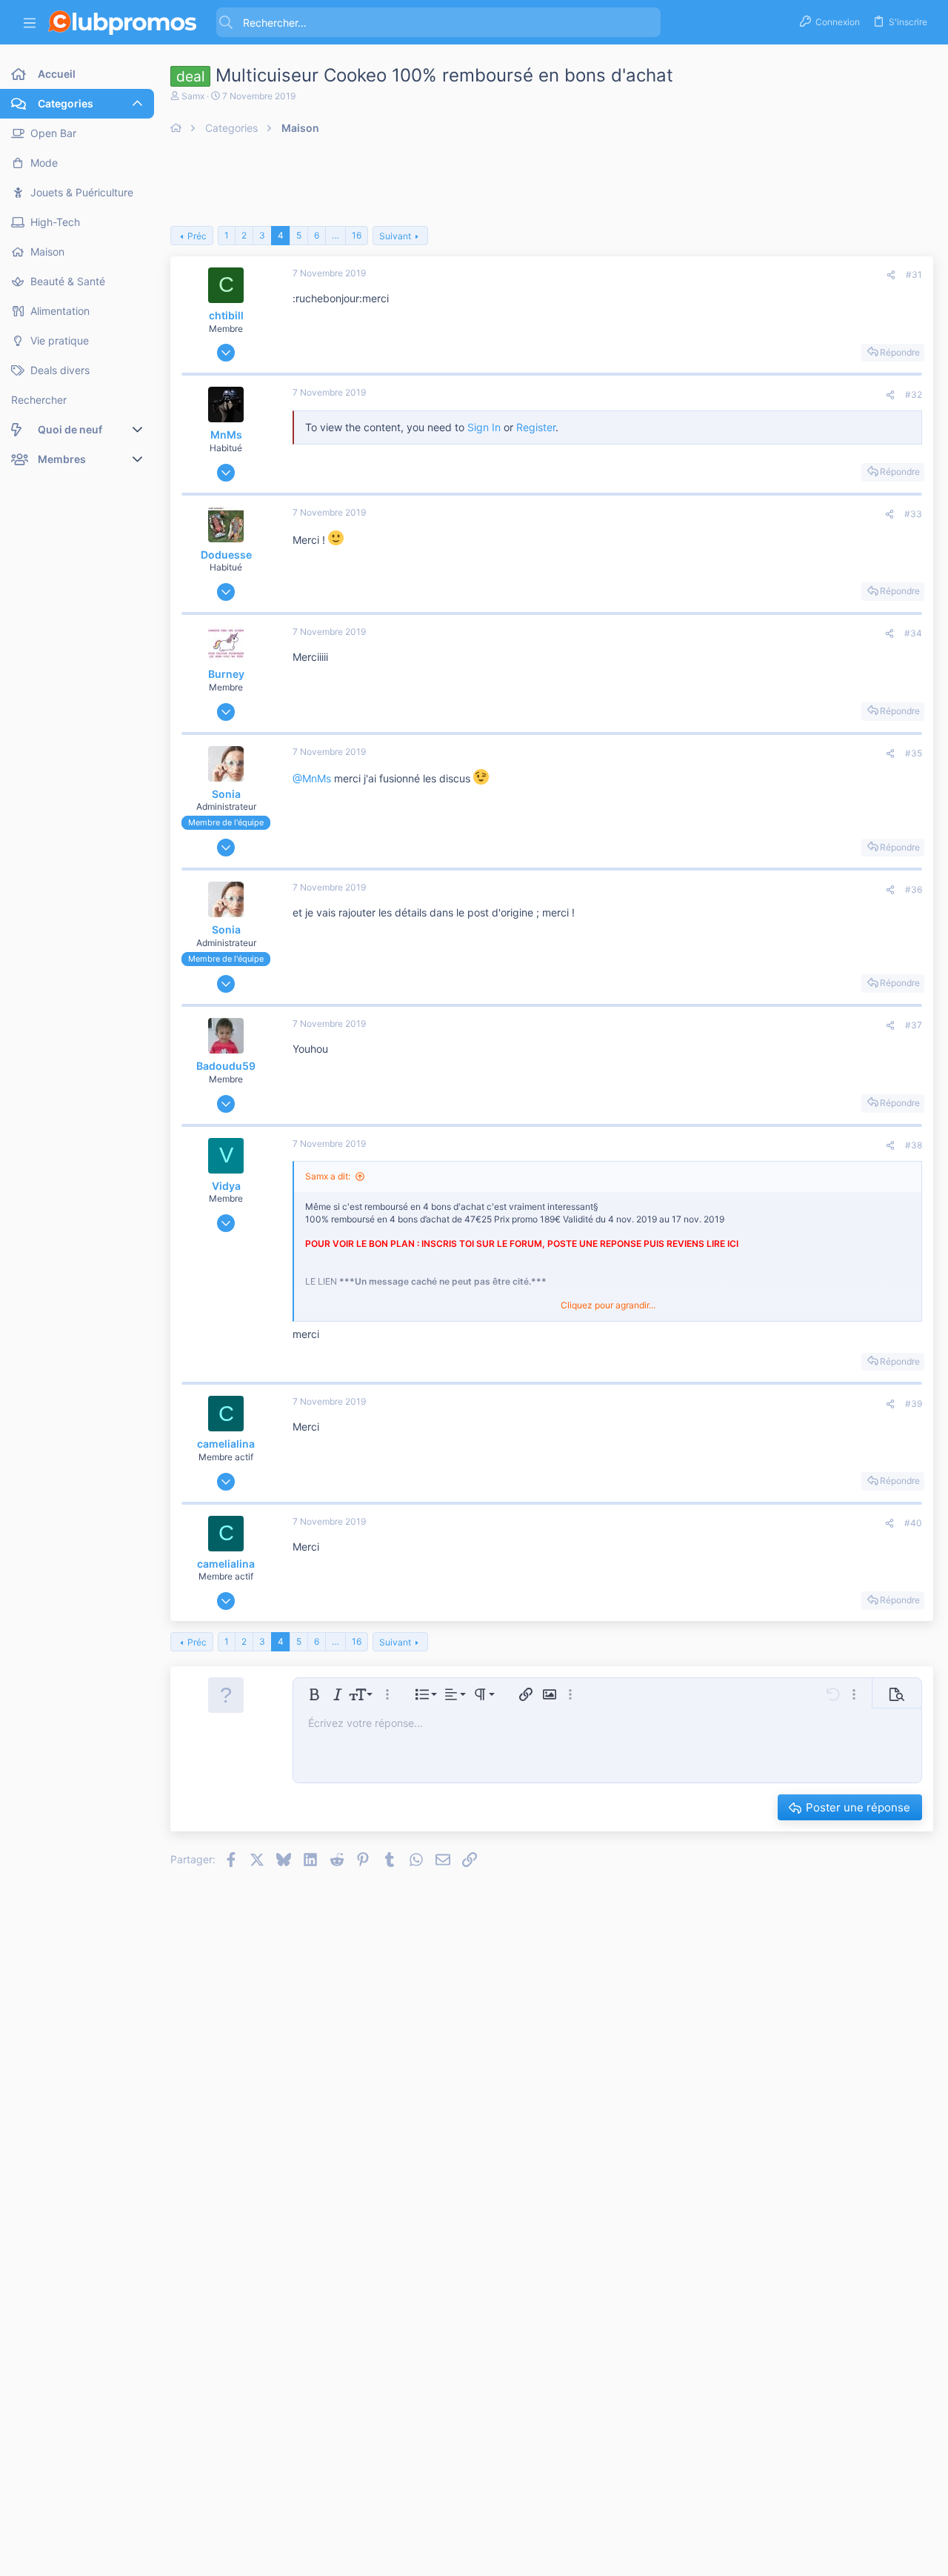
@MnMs (312, 778)
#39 (914, 1404)
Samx (193, 96)
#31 (914, 274)
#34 (913, 633)
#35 (914, 753)
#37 (914, 1025)
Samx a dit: (328, 1176)
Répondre (900, 352)
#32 (914, 395)
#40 (913, 1523)
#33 (913, 514)
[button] (30, 23)
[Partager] (891, 275)
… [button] (336, 235)
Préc (197, 236)
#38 (914, 1145)
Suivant (395, 236)
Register (536, 427)
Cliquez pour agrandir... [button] (608, 1305)
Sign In (484, 427)
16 (357, 235)
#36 (914, 889)
